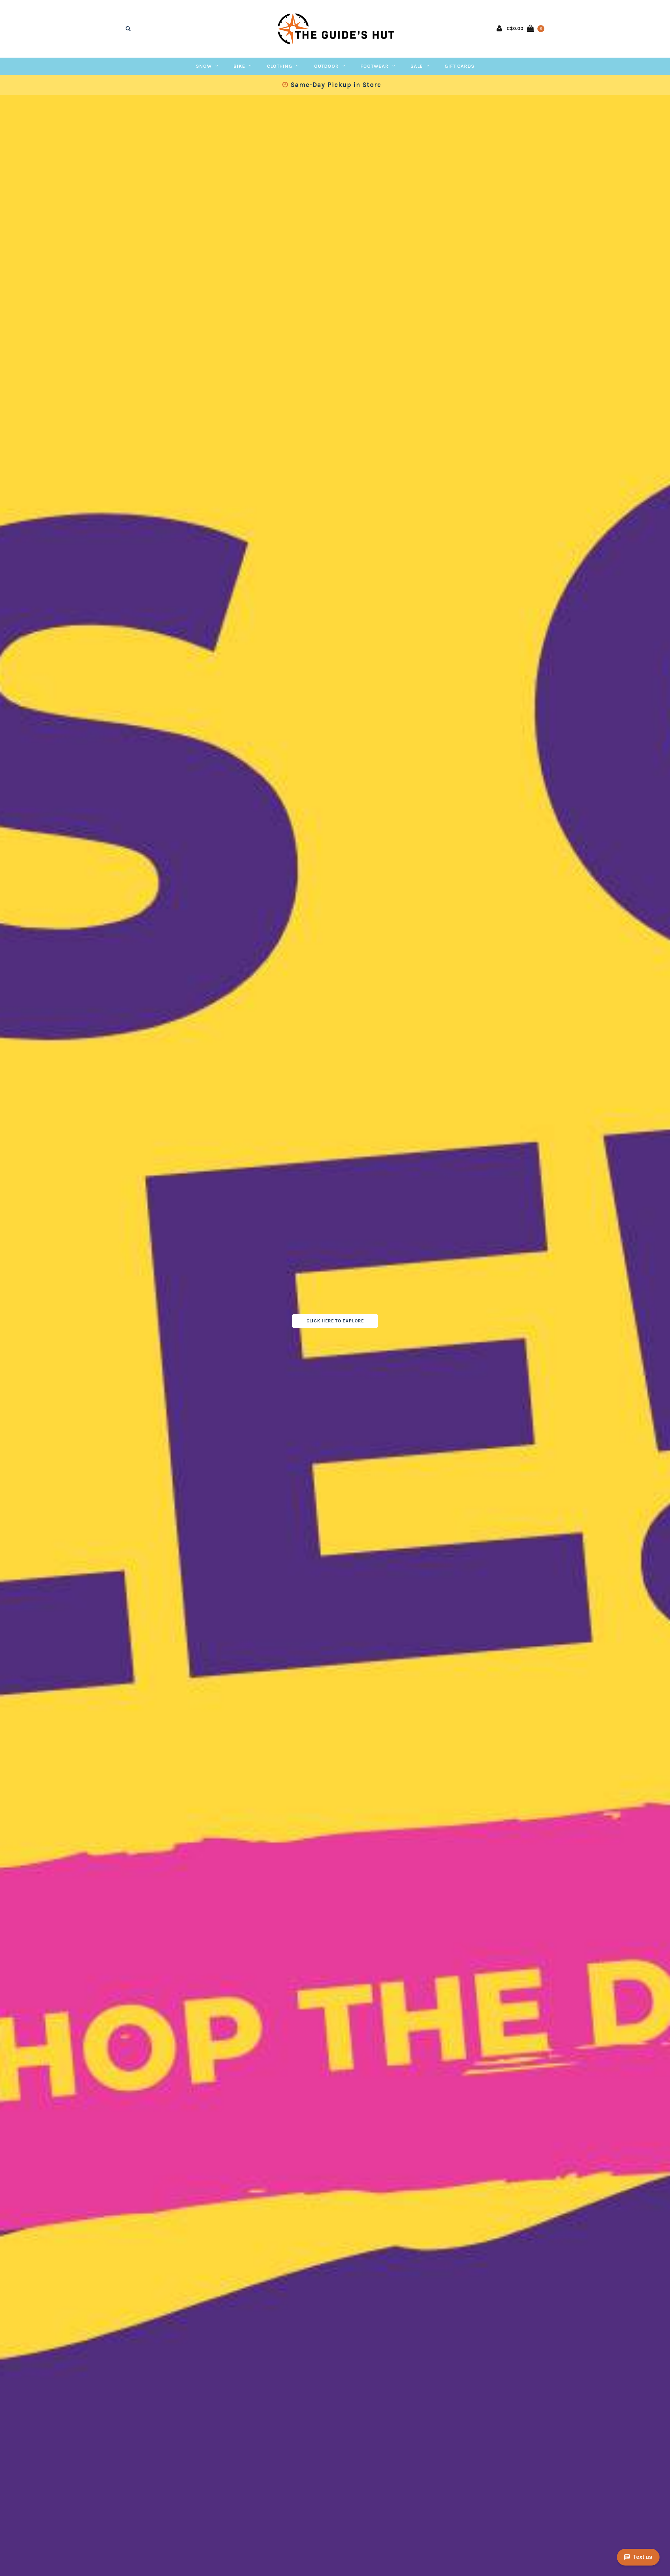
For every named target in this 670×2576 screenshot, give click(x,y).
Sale (417, 66)
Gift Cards (460, 66)
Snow (204, 66)
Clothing (280, 66)
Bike (239, 66)
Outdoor (326, 66)
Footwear (375, 66)
